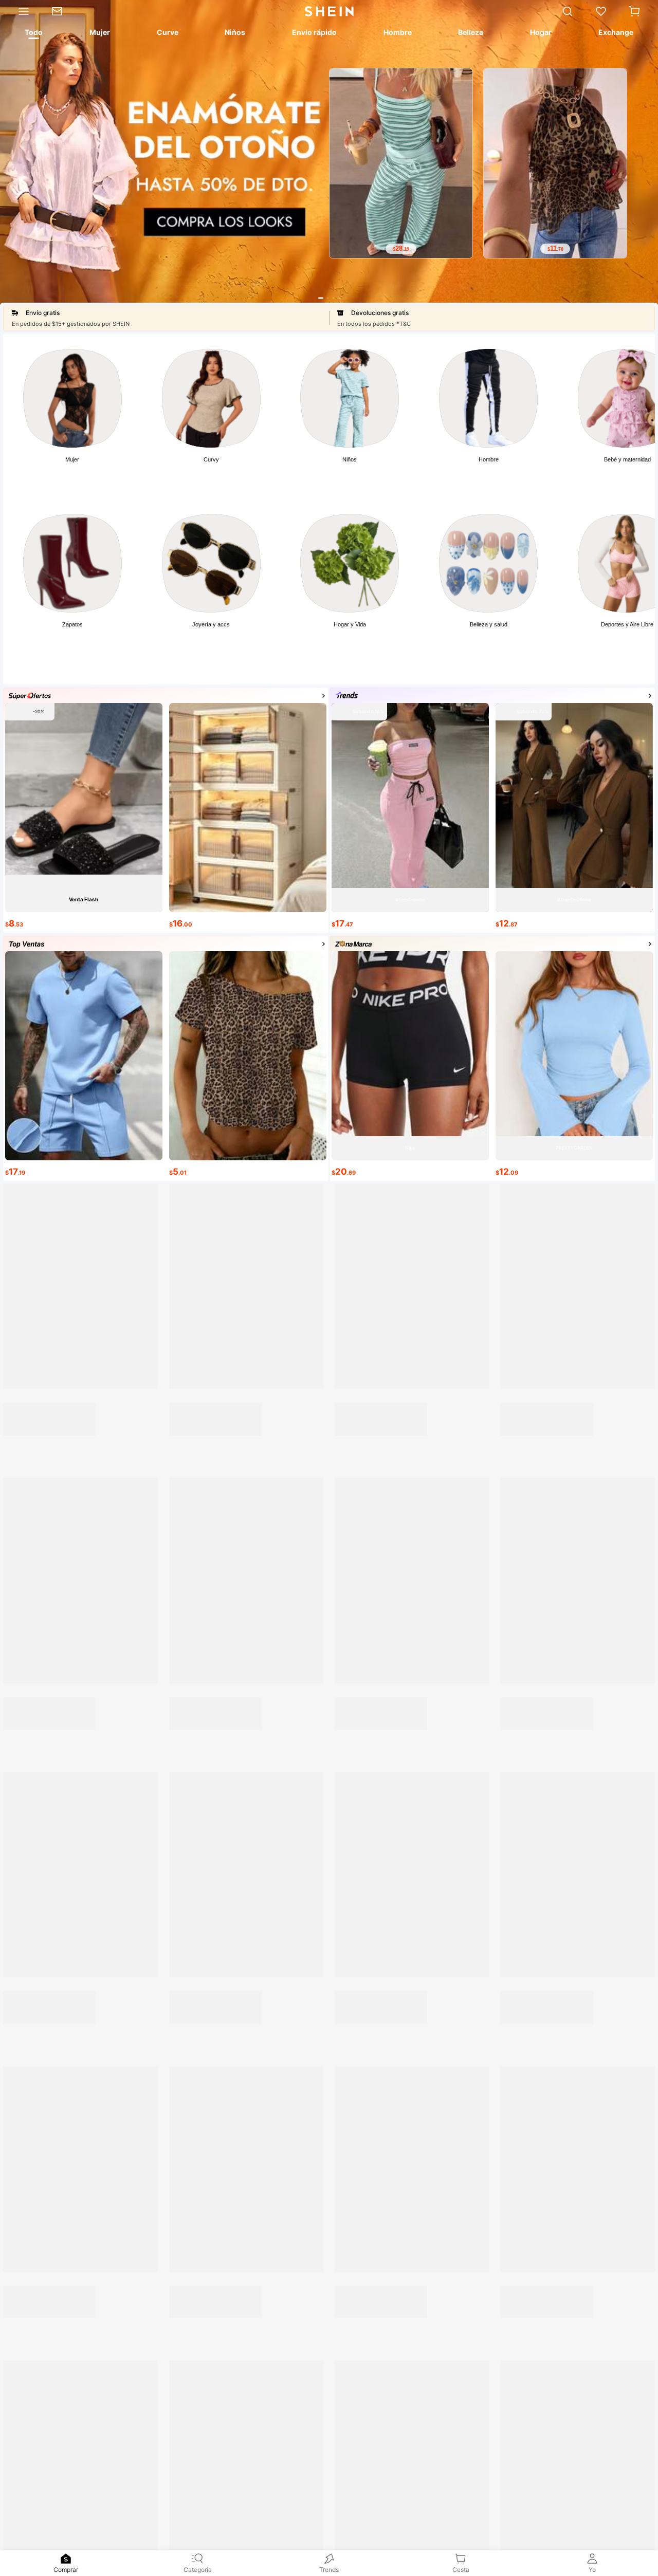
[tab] (33, 34)
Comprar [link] (66, 2570)
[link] (62, 11)
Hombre (489, 459)
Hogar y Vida (350, 624)
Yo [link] (592, 2570)
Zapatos (72, 624)
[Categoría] (20, 11)
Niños (350, 459)
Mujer (72, 459)
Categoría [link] (198, 2570)
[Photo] (72, 398)
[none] (66, 2559)
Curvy (211, 459)
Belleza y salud (489, 624)
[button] (634, 11)
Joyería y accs (211, 624)
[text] (401, 249)
